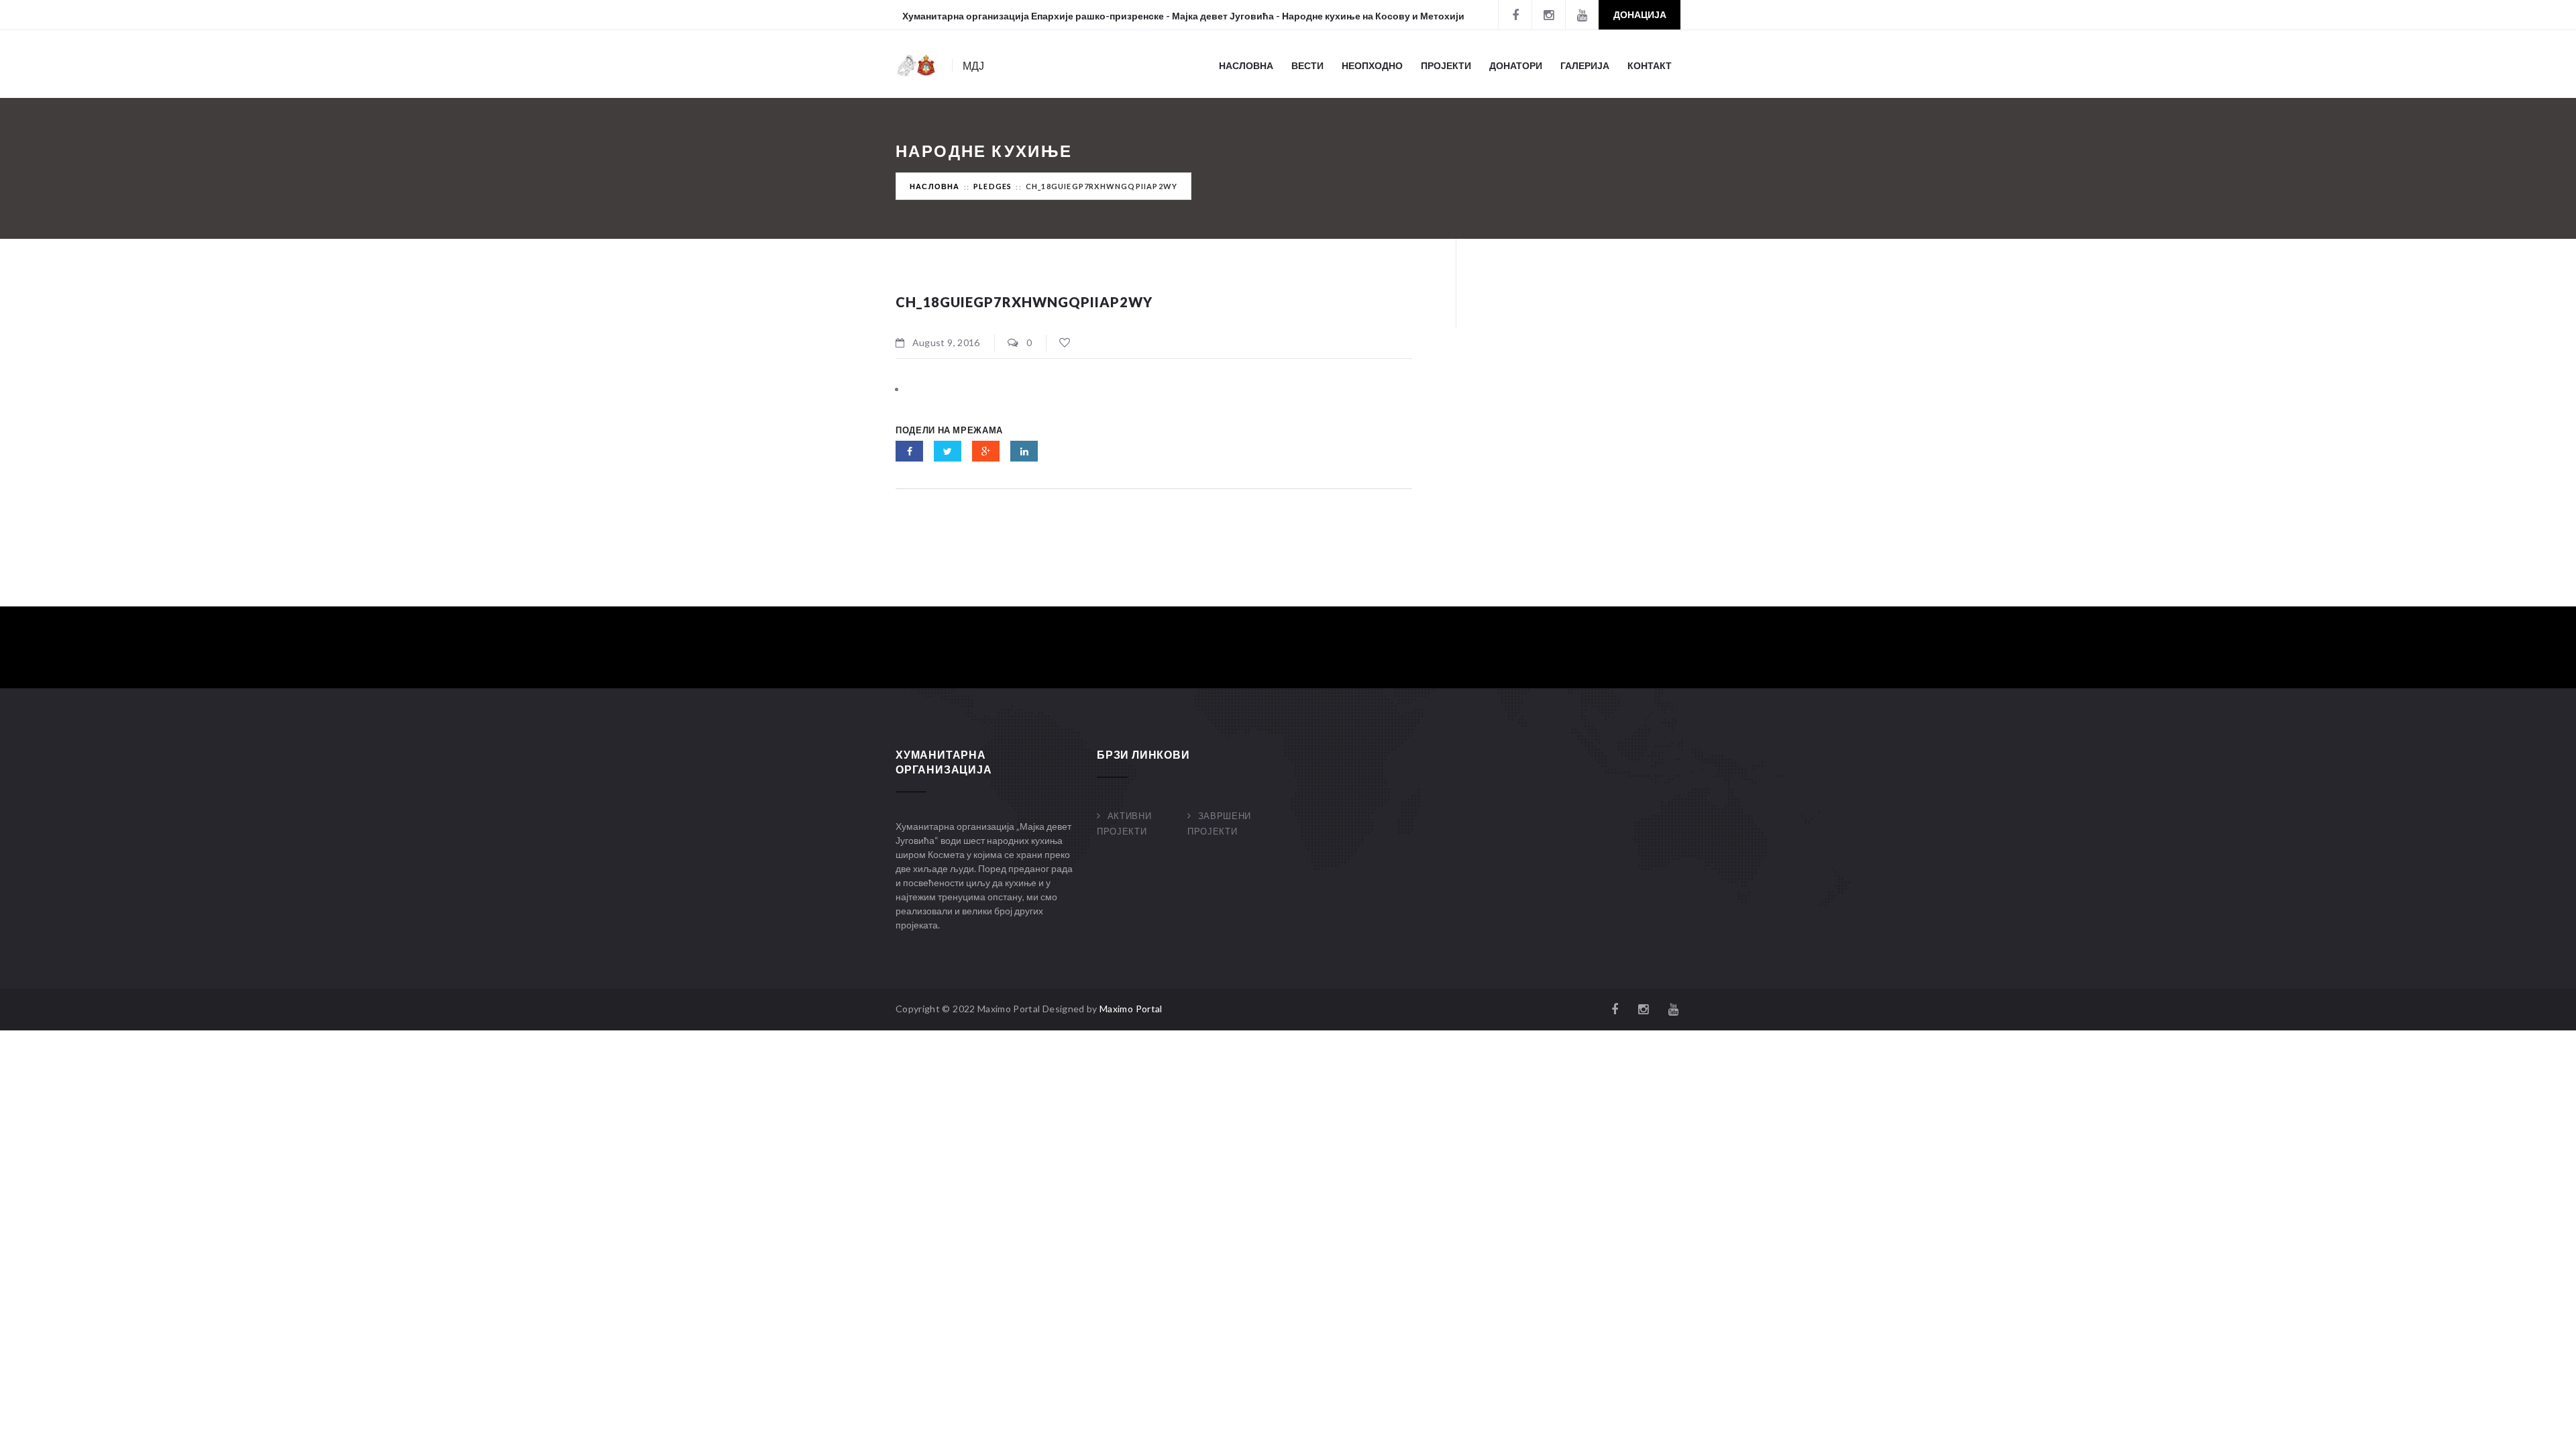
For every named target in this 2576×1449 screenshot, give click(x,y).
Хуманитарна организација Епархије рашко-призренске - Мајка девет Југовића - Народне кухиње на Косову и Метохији (1183, 16)
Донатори (1516, 65)
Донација (1640, 14)
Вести (1307, 65)
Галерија (1585, 65)
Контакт (1650, 65)
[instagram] (1548, 15)
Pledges (992, 186)
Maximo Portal (1131, 1009)
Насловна (1246, 65)
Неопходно (1372, 65)
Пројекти (1446, 65)
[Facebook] (1515, 15)
